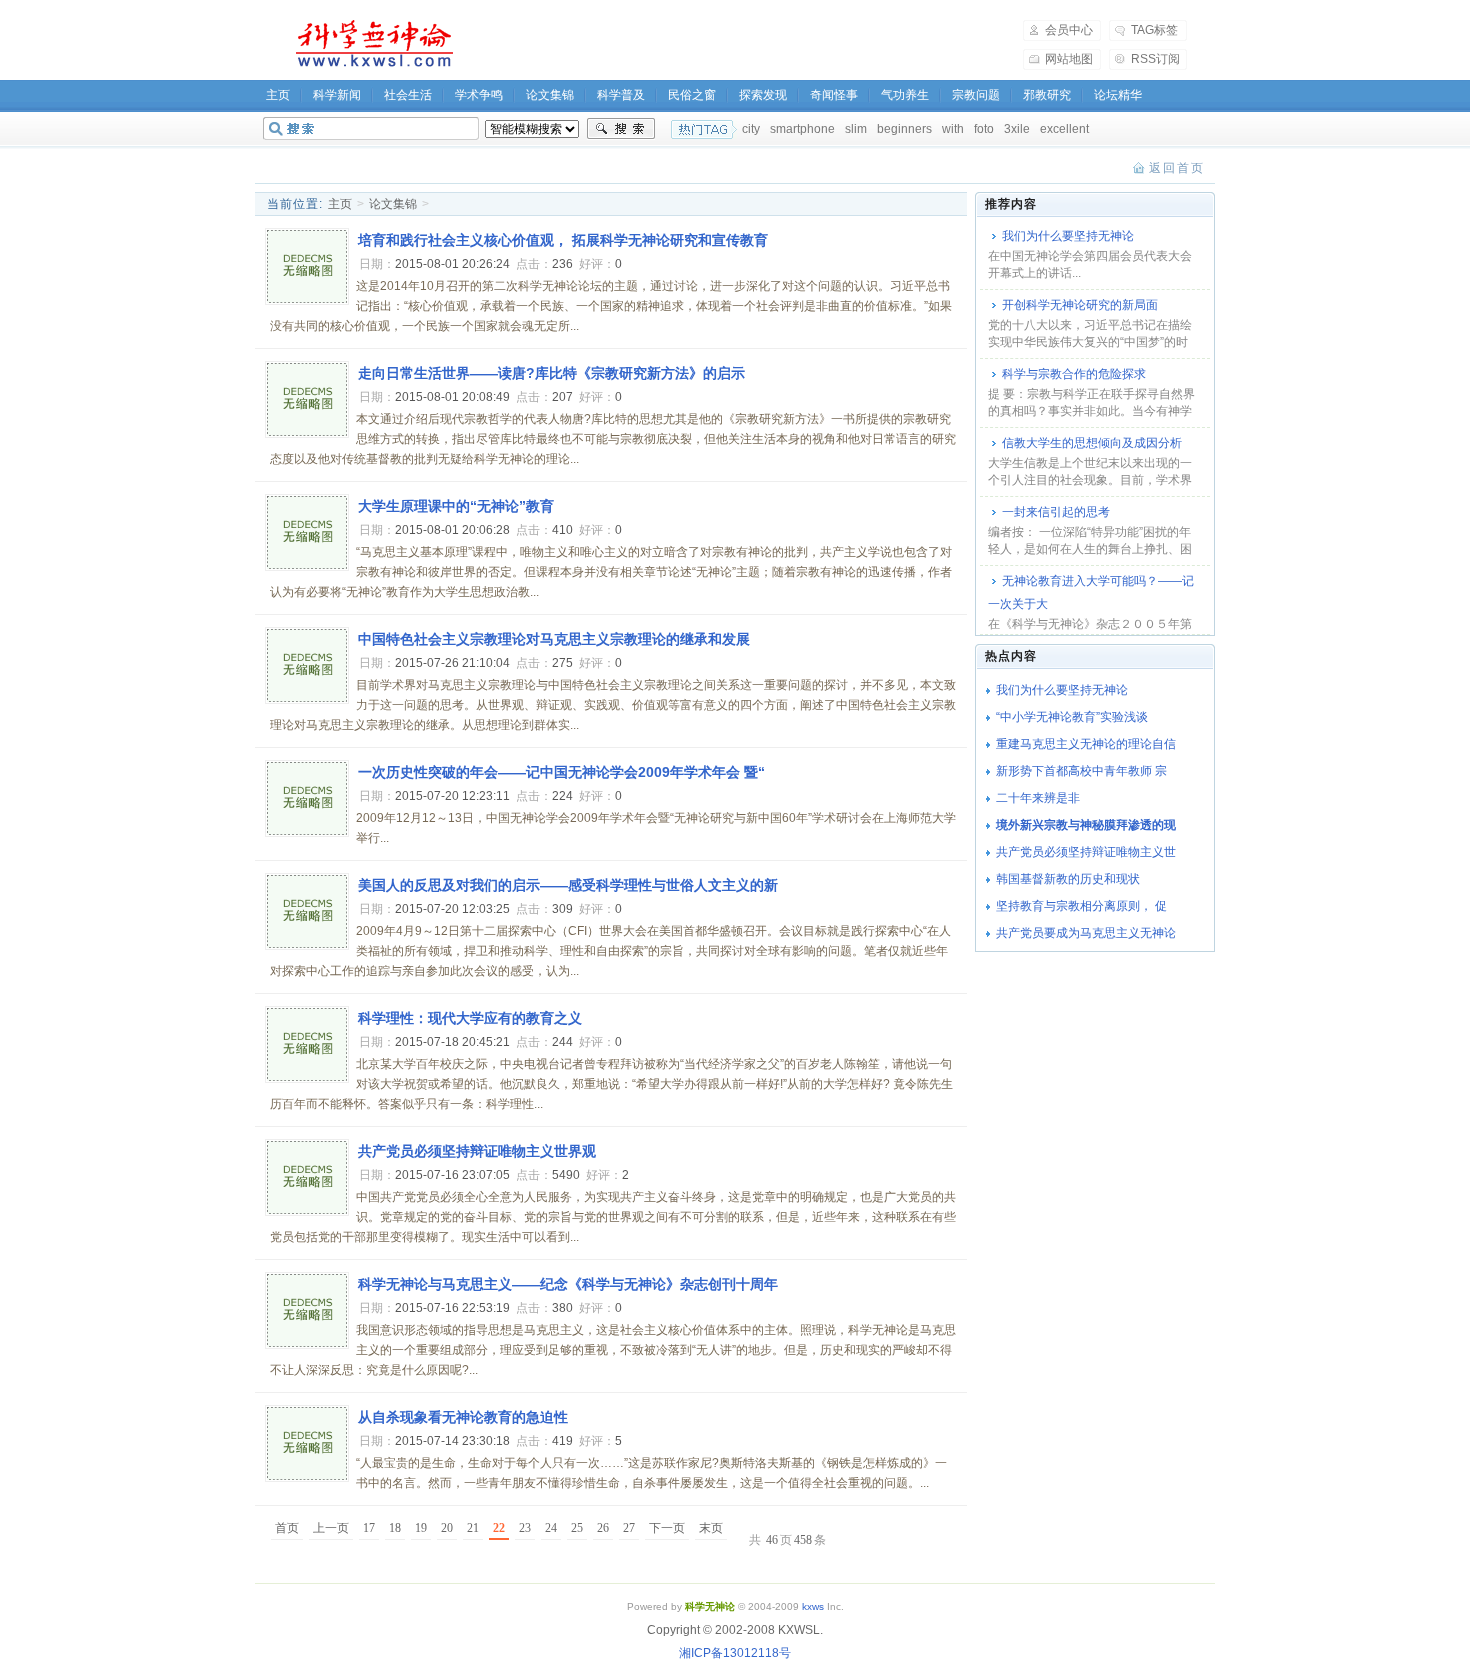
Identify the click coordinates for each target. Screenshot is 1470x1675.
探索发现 (763, 95)
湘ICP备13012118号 (735, 1653)
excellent (1064, 129)
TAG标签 (1154, 30)
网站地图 (1069, 59)
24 (551, 1528)
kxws (813, 1606)
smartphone (802, 129)
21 (473, 1528)
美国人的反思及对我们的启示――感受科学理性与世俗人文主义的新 (568, 885)
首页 (287, 1528)
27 (629, 1528)
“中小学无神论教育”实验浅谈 (1072, 717)
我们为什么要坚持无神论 (1068, 236)
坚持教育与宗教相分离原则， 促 (1081, 906)
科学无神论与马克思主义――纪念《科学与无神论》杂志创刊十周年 (568, 1284)
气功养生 (905, 95)
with (953, 129)
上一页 (331, 1528)
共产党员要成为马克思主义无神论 (1086, 933)
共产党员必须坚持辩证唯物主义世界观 (477, 1151)
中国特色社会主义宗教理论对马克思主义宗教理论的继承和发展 (554, 639)
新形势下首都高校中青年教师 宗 (1081, 771)
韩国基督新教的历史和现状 (1068, 879)
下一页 (667, 1528)
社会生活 (408, 95)
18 (395, 1528)
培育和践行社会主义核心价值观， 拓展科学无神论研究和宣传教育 (563, 240)
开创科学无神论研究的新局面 (1080, 305)
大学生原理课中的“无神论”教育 (456, 506)
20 (447, 1528)
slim (856, 129)
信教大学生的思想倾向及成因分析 (1092, 443)
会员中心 (1069, 30)
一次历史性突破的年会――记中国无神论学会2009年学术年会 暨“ (561, 772)
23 (525, 1528)
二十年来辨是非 (1038, 798)
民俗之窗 (692, 95)
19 (421, 1528)
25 (577, 1528)
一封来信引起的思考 (1056, 512)
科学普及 (621, 95)
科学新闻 (337, 95)
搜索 (621, 129)
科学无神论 (371, 44)
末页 (711, 1528)
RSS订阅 (1155, 59)
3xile (1017, 129)
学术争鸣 (479, 95)
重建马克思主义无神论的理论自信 (1086, 744)
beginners (904, 129)
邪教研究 (1047, 95)
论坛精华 (1118, 95)
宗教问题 (976, 95)
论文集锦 (550, 95)
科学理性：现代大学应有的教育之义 (470, 1018)
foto (984, 129)
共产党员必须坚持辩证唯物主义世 (1086, 852)
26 (603, 1528)
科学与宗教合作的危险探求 (1074, 374)
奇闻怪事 (834, 95)
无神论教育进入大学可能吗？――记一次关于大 (1091, 592)
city (751, 129)
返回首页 (1177, 168)
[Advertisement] (751, 44)
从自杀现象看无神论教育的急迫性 (463, 1417)
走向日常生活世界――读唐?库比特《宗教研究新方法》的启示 (551, 373)
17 (369, 1528)
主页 (278, 95)
